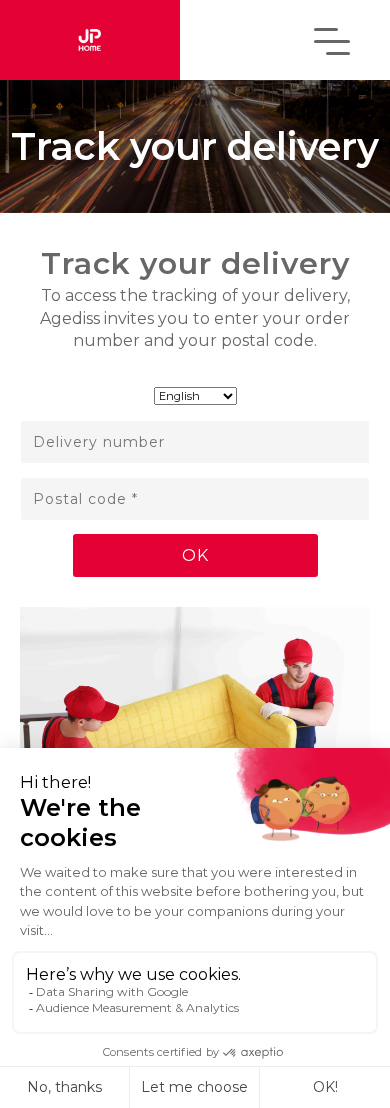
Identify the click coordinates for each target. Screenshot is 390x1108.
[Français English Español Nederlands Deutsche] (195, 392)
